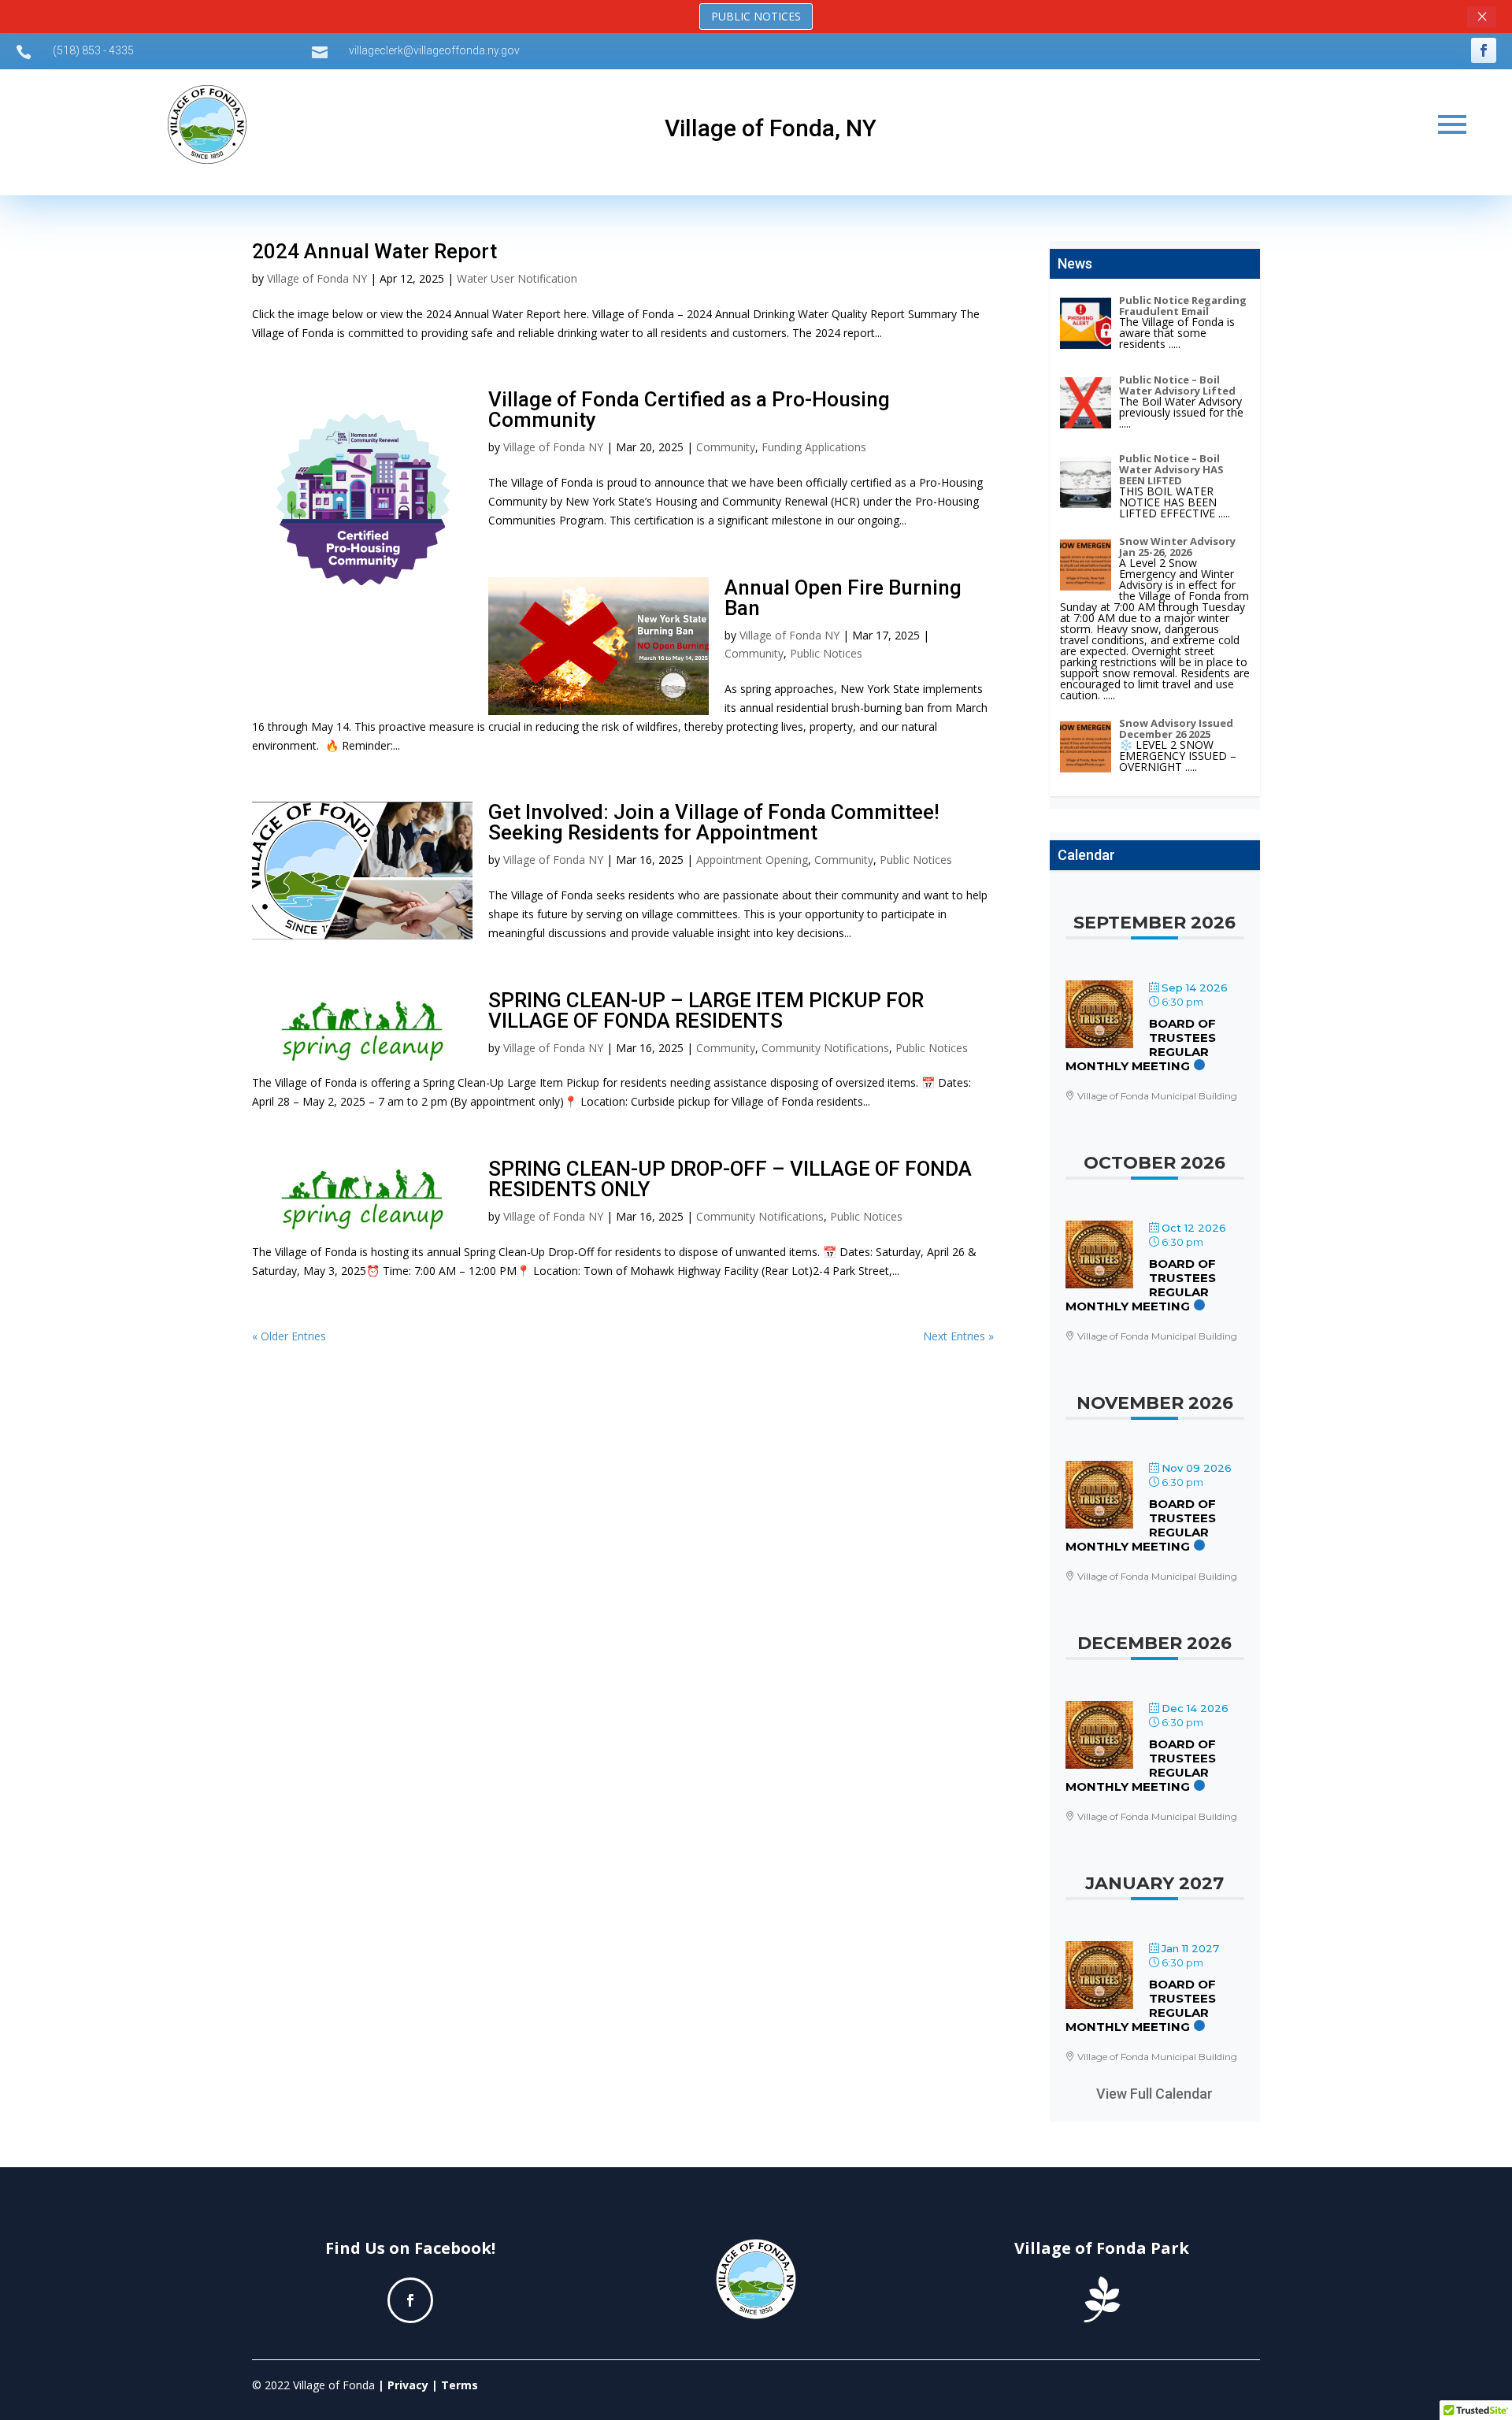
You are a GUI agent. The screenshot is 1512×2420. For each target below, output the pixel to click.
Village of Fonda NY (317, 278)
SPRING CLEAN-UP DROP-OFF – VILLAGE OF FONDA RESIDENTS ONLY (730, 1179)
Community (726, 447)
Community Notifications (825, 1048)
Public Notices (826, 653)
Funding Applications (814, 447)
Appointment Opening (752, 860)
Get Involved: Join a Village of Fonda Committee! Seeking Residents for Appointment (714, 822)
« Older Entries (289, 1336)
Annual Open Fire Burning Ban (843, 598)
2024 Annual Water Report (374, 251)
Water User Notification (517, 278)
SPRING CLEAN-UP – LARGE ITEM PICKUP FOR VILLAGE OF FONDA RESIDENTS (706, 1010)
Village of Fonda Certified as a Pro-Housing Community (689, 410)
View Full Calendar (1154, 2094)
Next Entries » (958, 1336)
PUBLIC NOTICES (756, 16)
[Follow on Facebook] (1484, 50)
